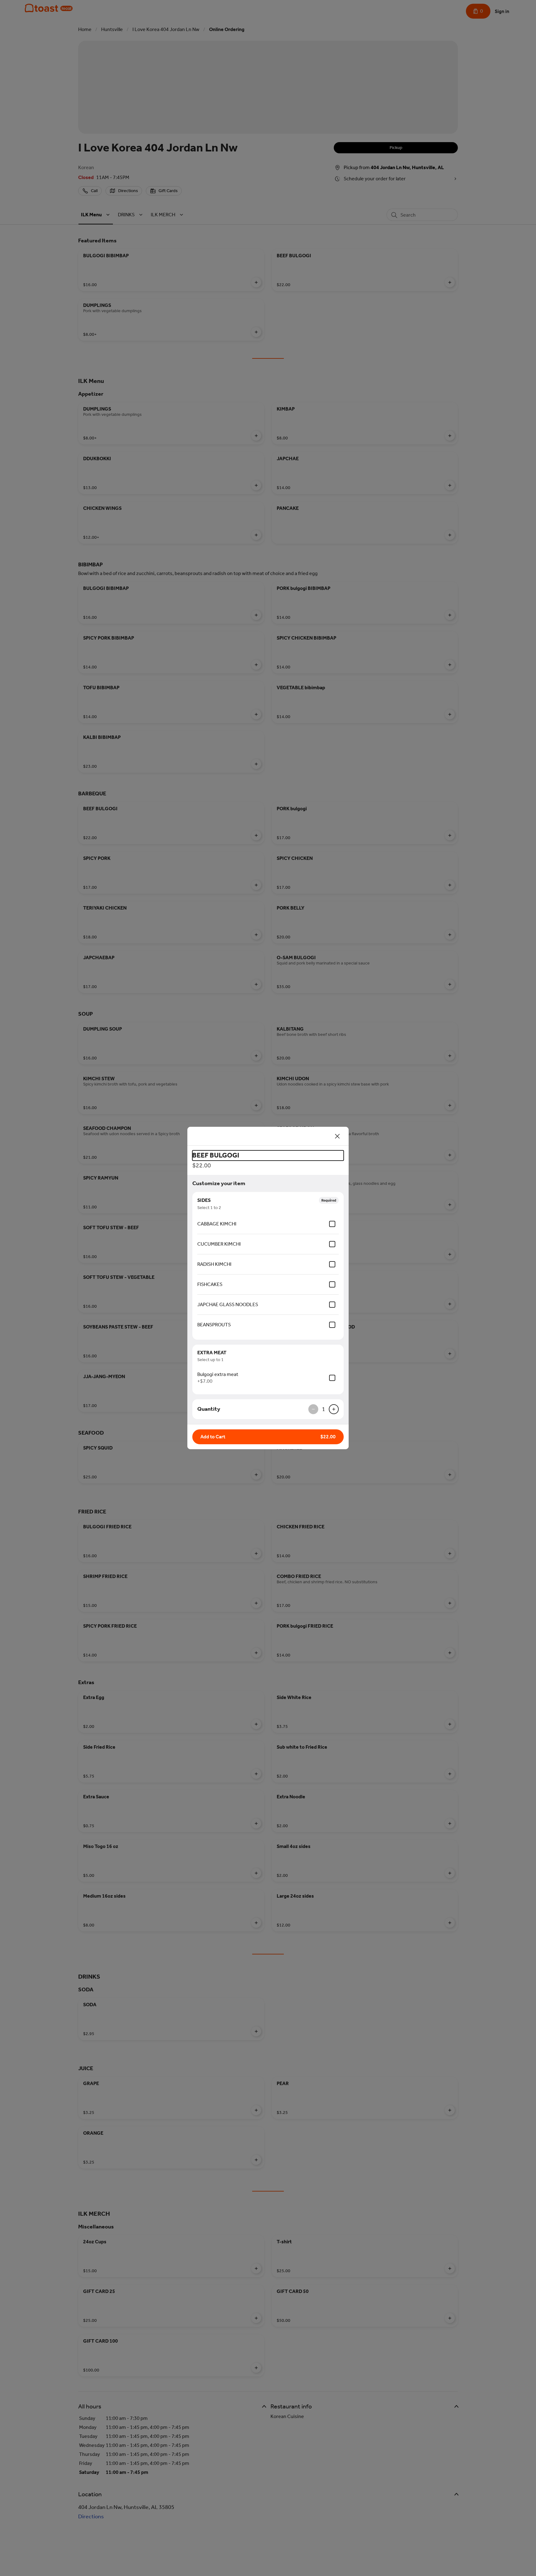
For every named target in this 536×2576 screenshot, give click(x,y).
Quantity (209, 1409)
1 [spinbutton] (324, 1409)
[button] (268, 1437)
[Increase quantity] (334, 1409)
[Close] (337, 1136)
